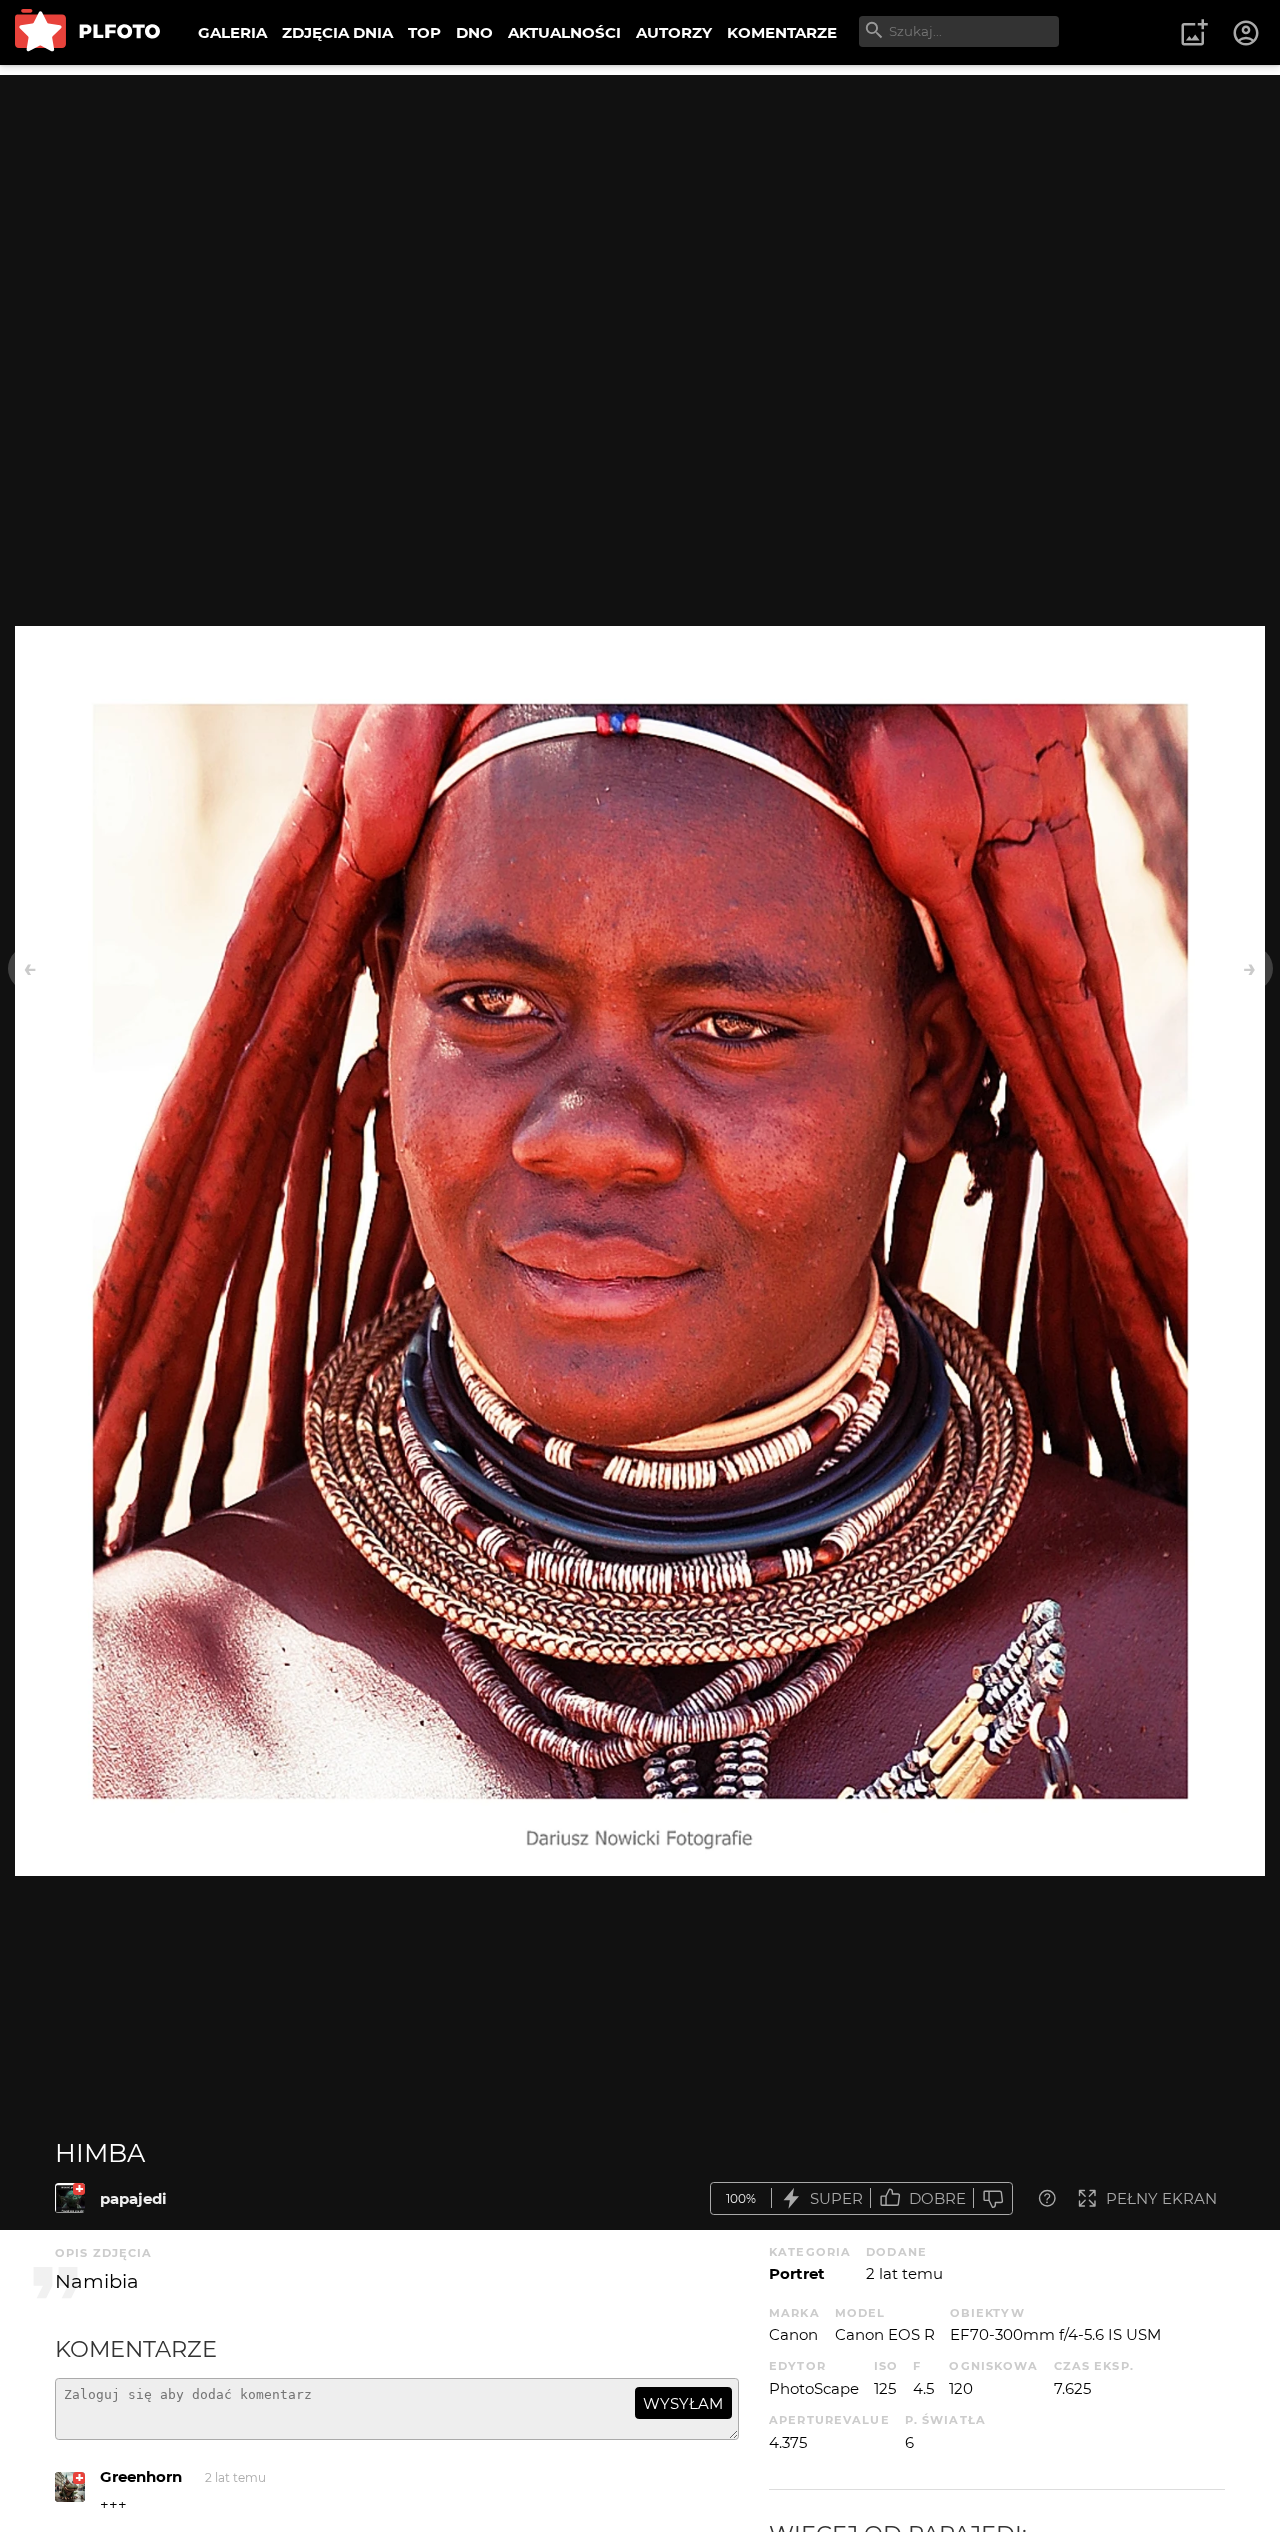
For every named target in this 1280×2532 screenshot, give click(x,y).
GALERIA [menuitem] (232, 32)
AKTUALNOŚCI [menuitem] (564, 32)
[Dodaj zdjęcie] (1194, 33)
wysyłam (683, 2403)
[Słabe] (993, 2198)
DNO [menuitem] (474, 32)
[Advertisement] (640, 215)
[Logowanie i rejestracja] (1247, 33)
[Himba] (70, 2198)
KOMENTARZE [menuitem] (782, 32)
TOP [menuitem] (424, 32)
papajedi (133, 2198)
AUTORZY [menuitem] (674, 32)
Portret (797, 2273)
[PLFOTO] (87, 32)
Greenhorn (141, 2476)
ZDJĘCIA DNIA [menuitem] (337, 32)
